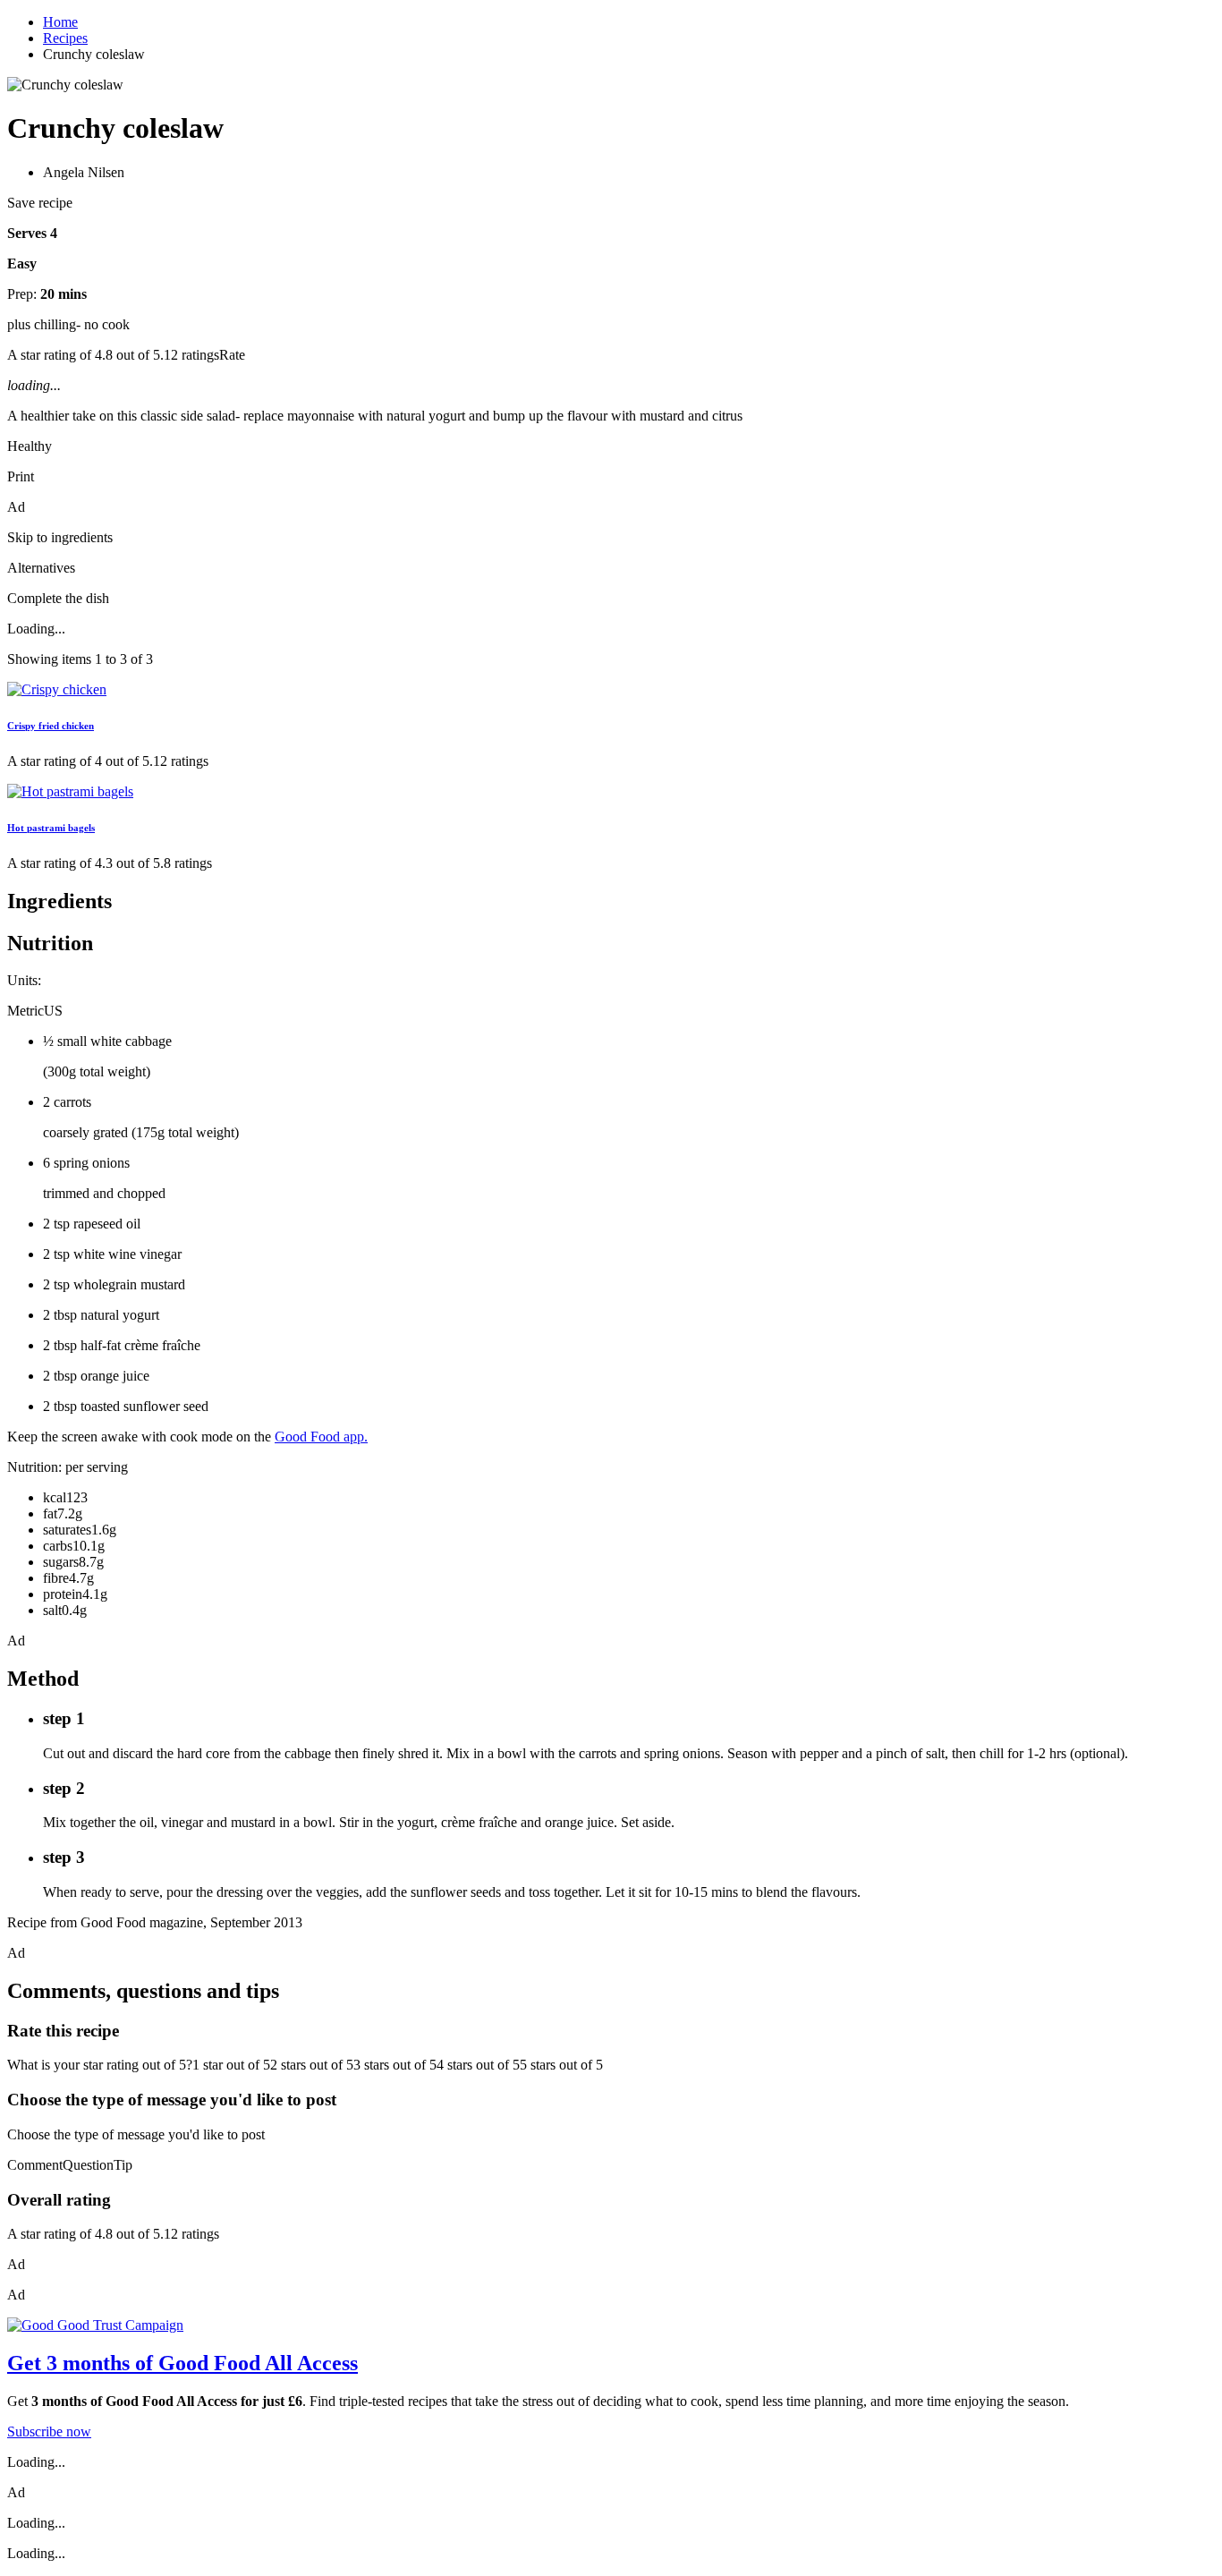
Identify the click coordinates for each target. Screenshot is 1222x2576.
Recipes (65, 38)
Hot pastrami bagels (51, 828)
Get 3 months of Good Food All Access (182, 2363)
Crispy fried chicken (51, 726)
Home (60, 22)
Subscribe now (49, 2431)
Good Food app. (321, 1437)
